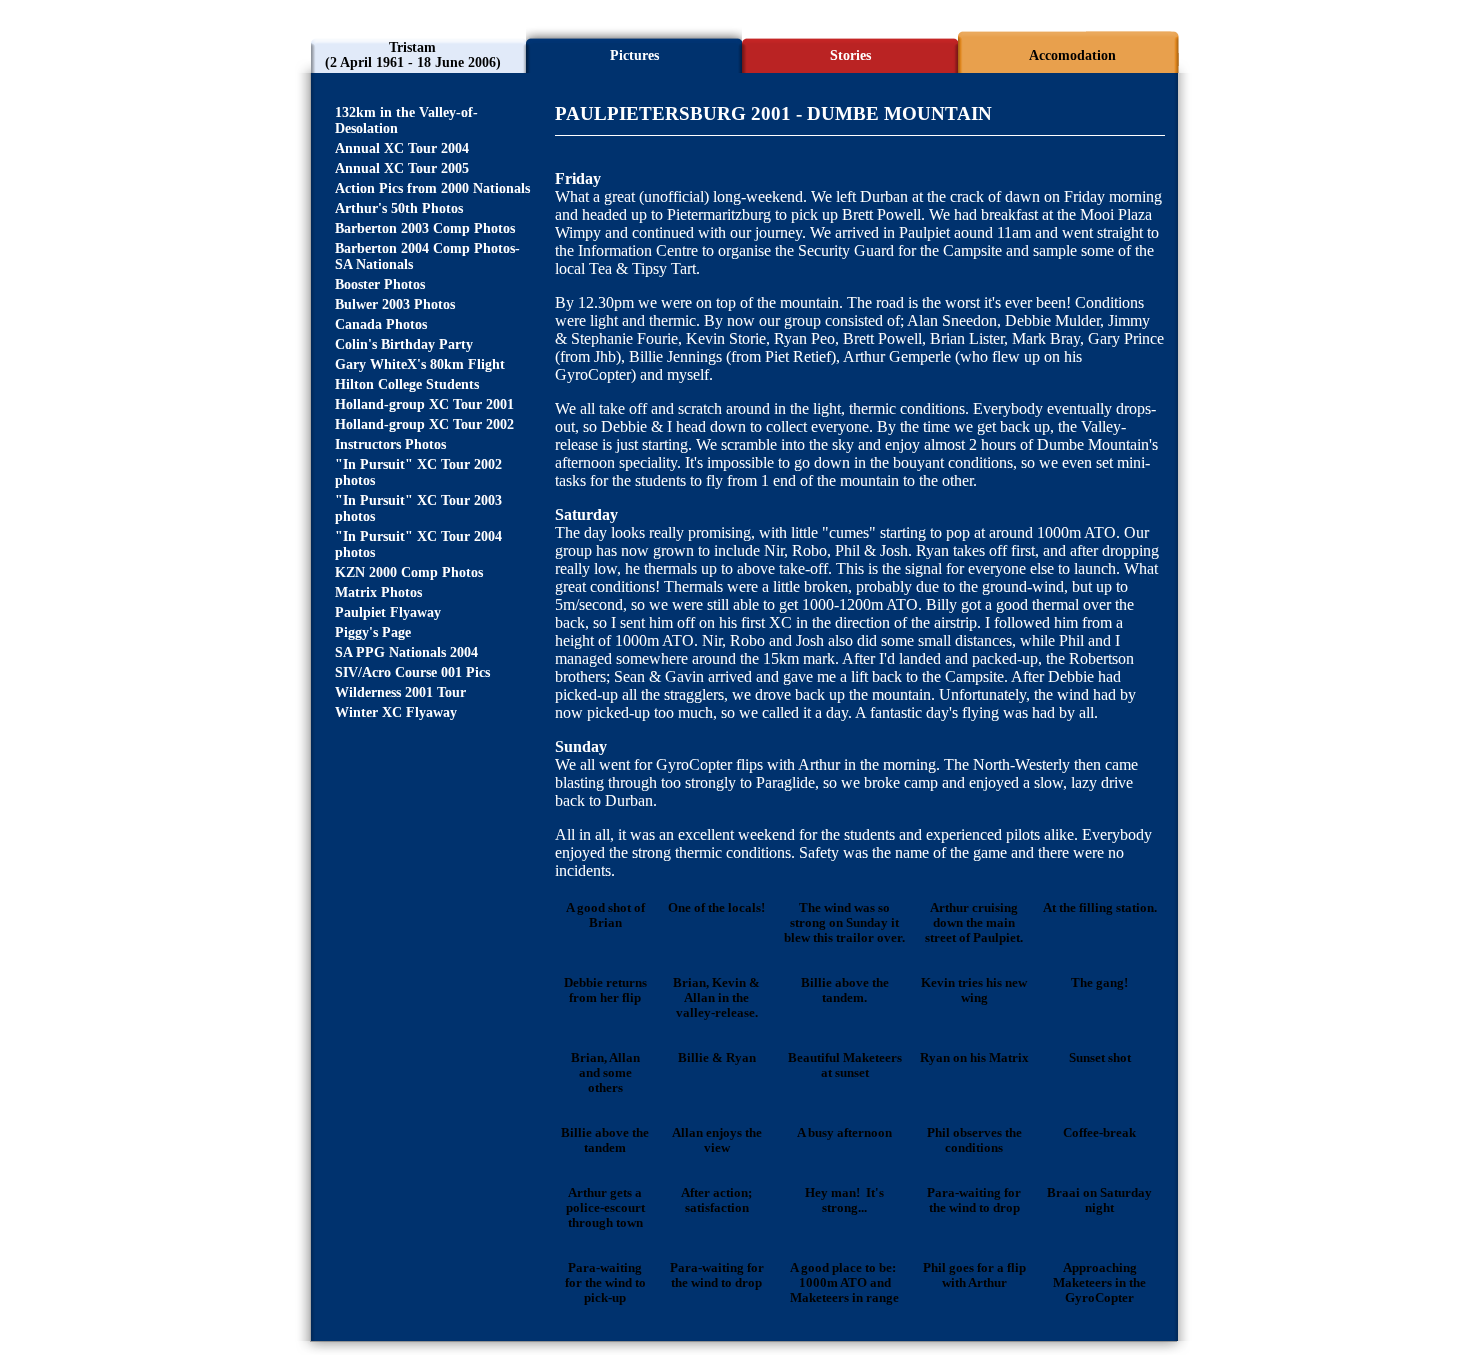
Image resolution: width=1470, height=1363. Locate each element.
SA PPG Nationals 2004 (406, 652)
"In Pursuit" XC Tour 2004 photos (418, 544)
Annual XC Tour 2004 (402, 148)
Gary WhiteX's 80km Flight (420, 364)
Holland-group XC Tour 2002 (424, 424)
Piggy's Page (373, 632)
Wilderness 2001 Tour (400, 692)
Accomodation (1072, 55)
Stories (850, 55)
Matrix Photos (378, 592)
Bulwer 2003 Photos (395, 304)
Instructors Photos (390, 444)
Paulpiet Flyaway (388, 612)
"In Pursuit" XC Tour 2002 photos (418, 472)
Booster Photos (380, 284)
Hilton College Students (407, 384)
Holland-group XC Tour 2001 (424, 404)
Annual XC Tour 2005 (402, 168)
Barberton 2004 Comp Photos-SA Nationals (427, 256)
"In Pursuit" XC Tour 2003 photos (418, 508)
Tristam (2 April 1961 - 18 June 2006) (413, 55)
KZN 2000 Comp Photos (409, 572)
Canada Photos (381, 324)
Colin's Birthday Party (404, 344)
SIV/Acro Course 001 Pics (412, 672)
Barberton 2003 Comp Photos (425, 228)
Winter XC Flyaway (396, 712)
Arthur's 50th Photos (399, 208)
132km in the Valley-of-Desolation (406, 120)
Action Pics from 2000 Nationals (432, 188)
